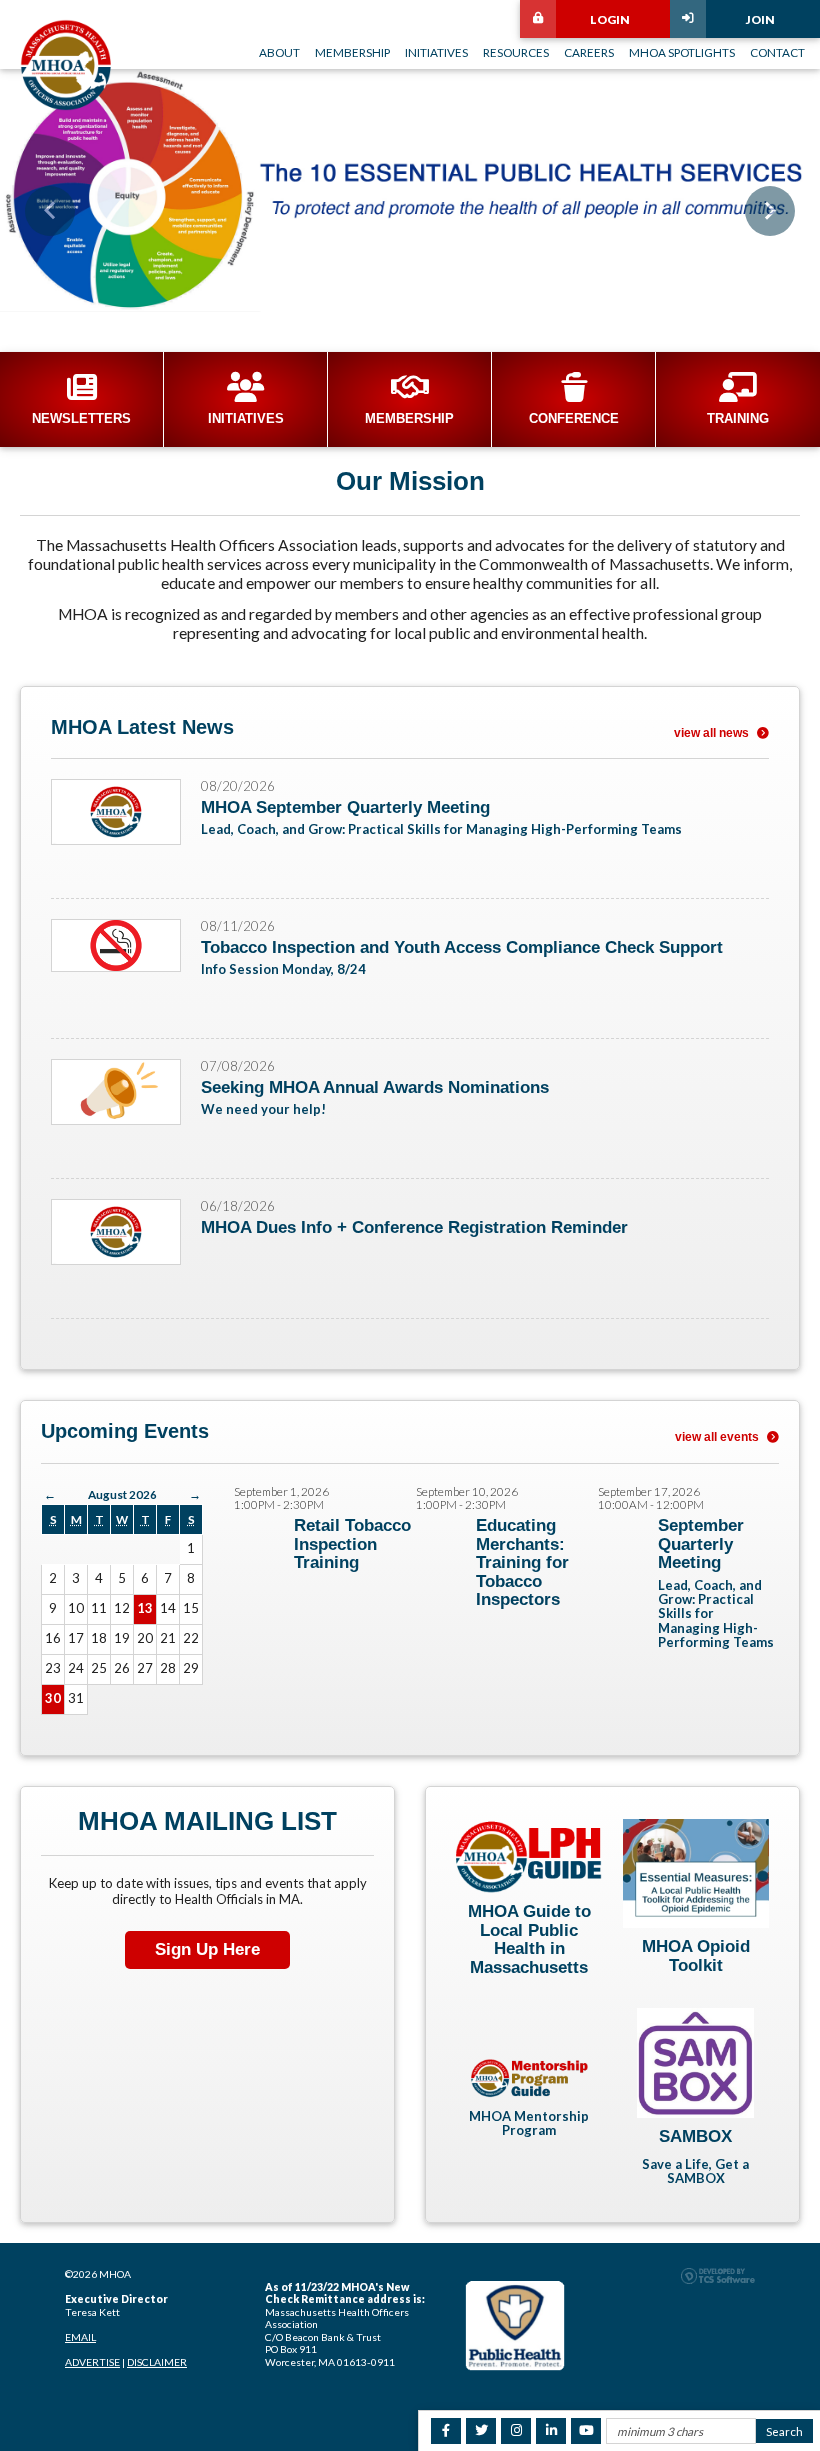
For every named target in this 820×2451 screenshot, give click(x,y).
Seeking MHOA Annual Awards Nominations (375, 1087)
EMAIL (80, 2337)
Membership (352, 52)
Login (610, 19)
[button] (50, 211)
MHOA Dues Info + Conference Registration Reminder (414, 1227)
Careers (589, 52)
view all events (718, 1436)
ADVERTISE (92, 2362)
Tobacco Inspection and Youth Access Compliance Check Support (462, 947)
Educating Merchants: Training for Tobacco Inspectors (522, 1562)
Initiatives (436, 52)
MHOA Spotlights (682, 52)
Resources (516, 52)
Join (760, 19)
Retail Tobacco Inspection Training (352, 1544)
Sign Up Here (207, 1949)
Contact (777, 52)
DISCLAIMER (157, 2362)
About (279, 52)
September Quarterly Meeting (701, 1544)
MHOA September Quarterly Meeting (345, 807)
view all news (713, 732)
